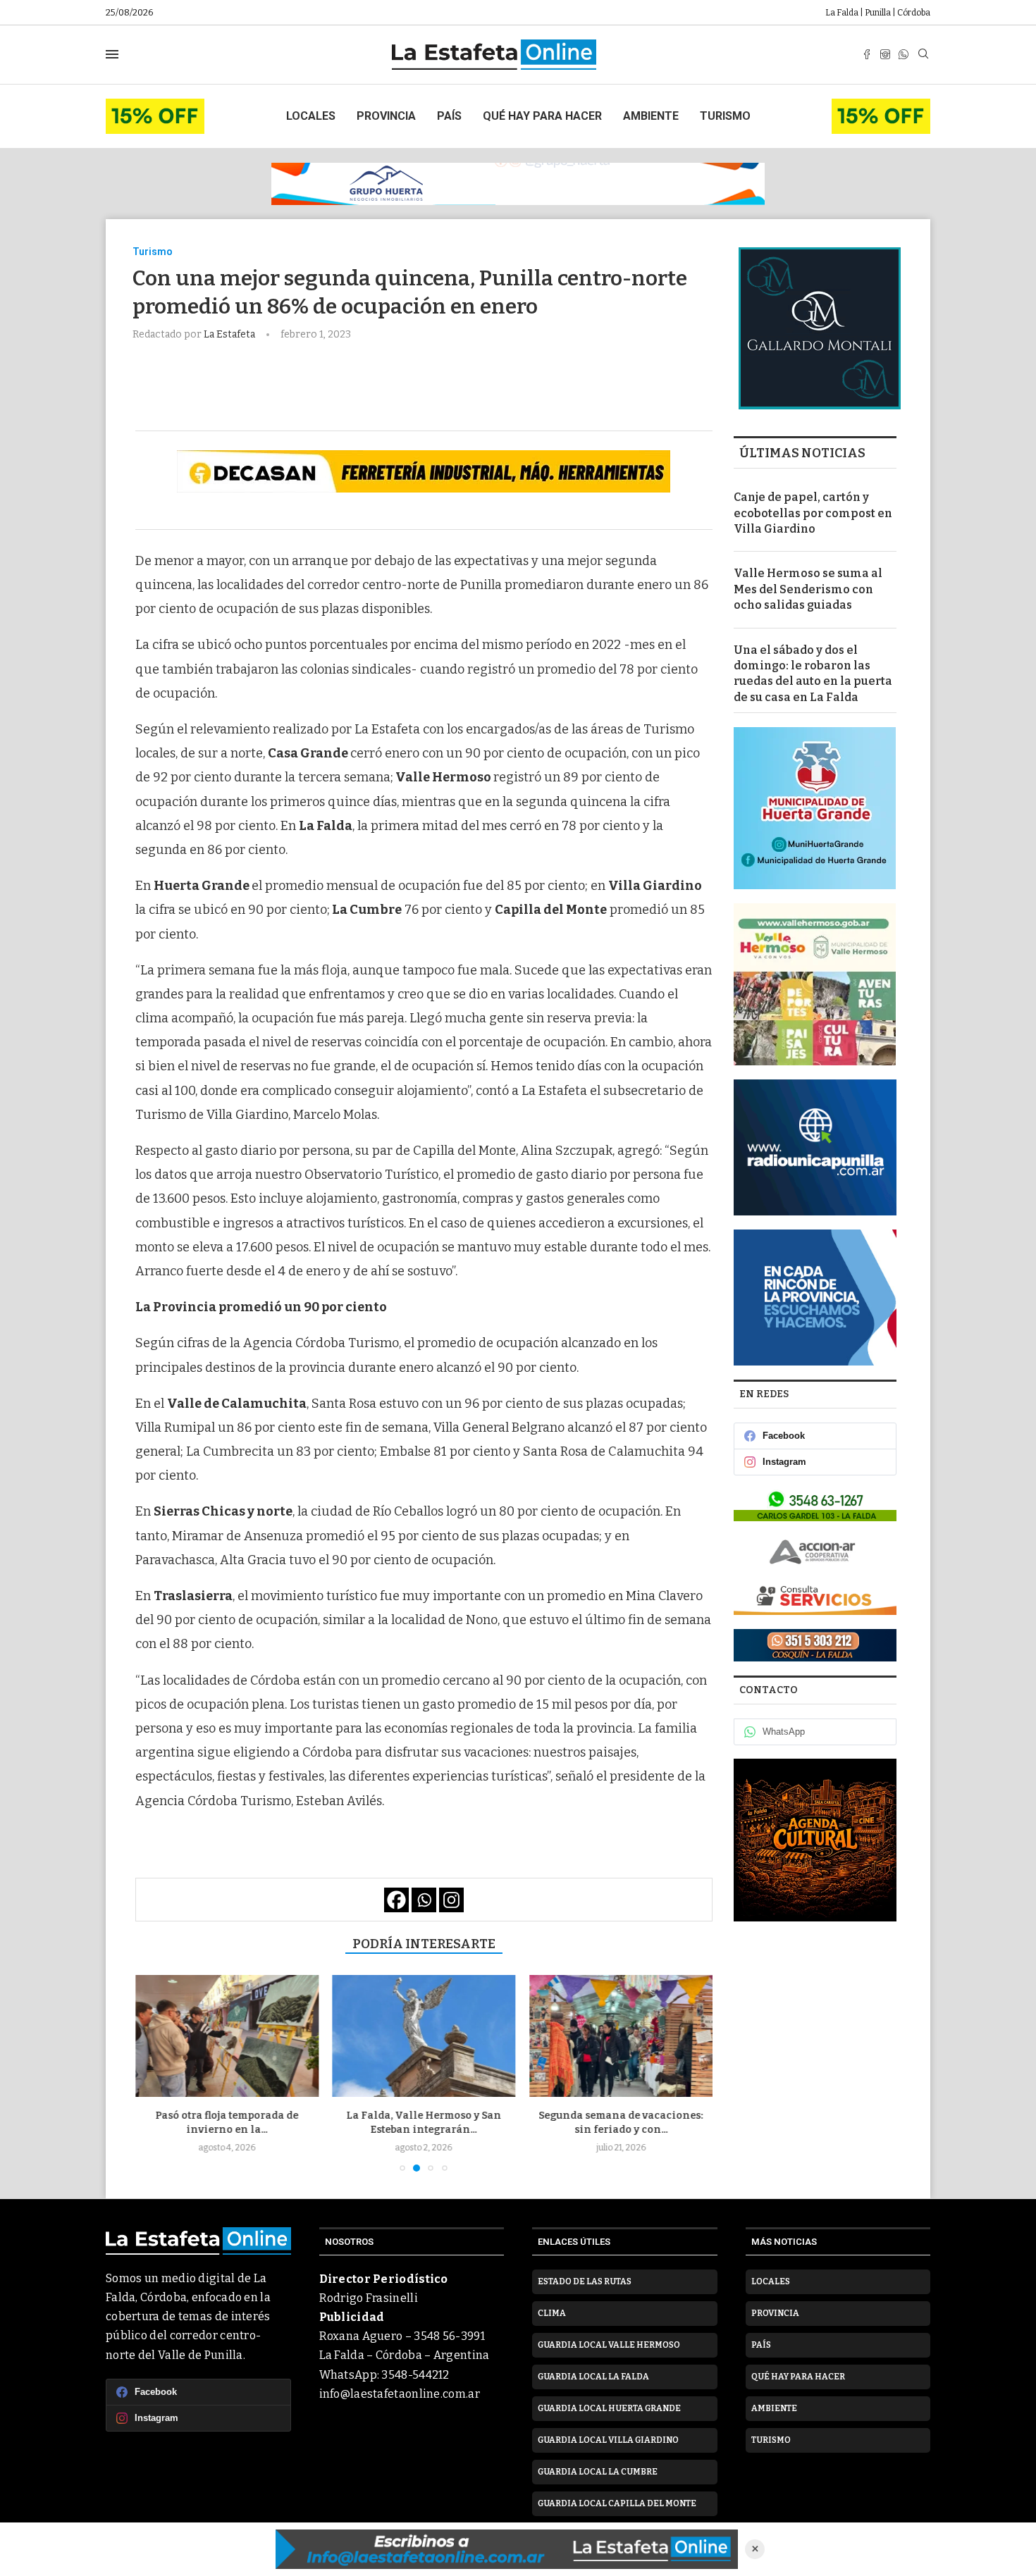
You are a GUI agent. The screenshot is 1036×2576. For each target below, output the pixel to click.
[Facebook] (867, 54)
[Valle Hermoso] (815, 984)
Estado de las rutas (585, 2281)
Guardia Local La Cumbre (598, 2472)
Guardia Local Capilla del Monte (617, 2503)
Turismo (725, 116)
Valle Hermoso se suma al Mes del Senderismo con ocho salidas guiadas (808, 589)
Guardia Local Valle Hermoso (609, 2345)
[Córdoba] (815, 1298)
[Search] (923, 55)
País (449, 116)
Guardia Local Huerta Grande (609, 2408)
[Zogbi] (815, 1645)
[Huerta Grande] (815, 808)
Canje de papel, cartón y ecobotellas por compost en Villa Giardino (813, 513)
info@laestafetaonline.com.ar (400, 2394)
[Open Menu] (112, 54)
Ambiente (651, 116)
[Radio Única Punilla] (815, 1147)
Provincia (386, 116)
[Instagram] (885, 54)
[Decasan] (424, 471)
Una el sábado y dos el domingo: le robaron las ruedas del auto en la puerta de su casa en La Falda (813, 674)
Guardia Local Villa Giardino (608, 2440)
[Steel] (815, 1840)
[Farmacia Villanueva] (815, 1505)
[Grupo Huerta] (518, 184)
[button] (154, 2073)
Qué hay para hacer (542, 116)
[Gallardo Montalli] (820, 328)
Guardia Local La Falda (593, 2377)
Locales (311, 116)
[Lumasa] (815, 1598)
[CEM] (155, 105)
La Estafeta (230, 334)
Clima (552, 2313)
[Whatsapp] (904, 54)
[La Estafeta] (507, 2549)
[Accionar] (815, 1552)
